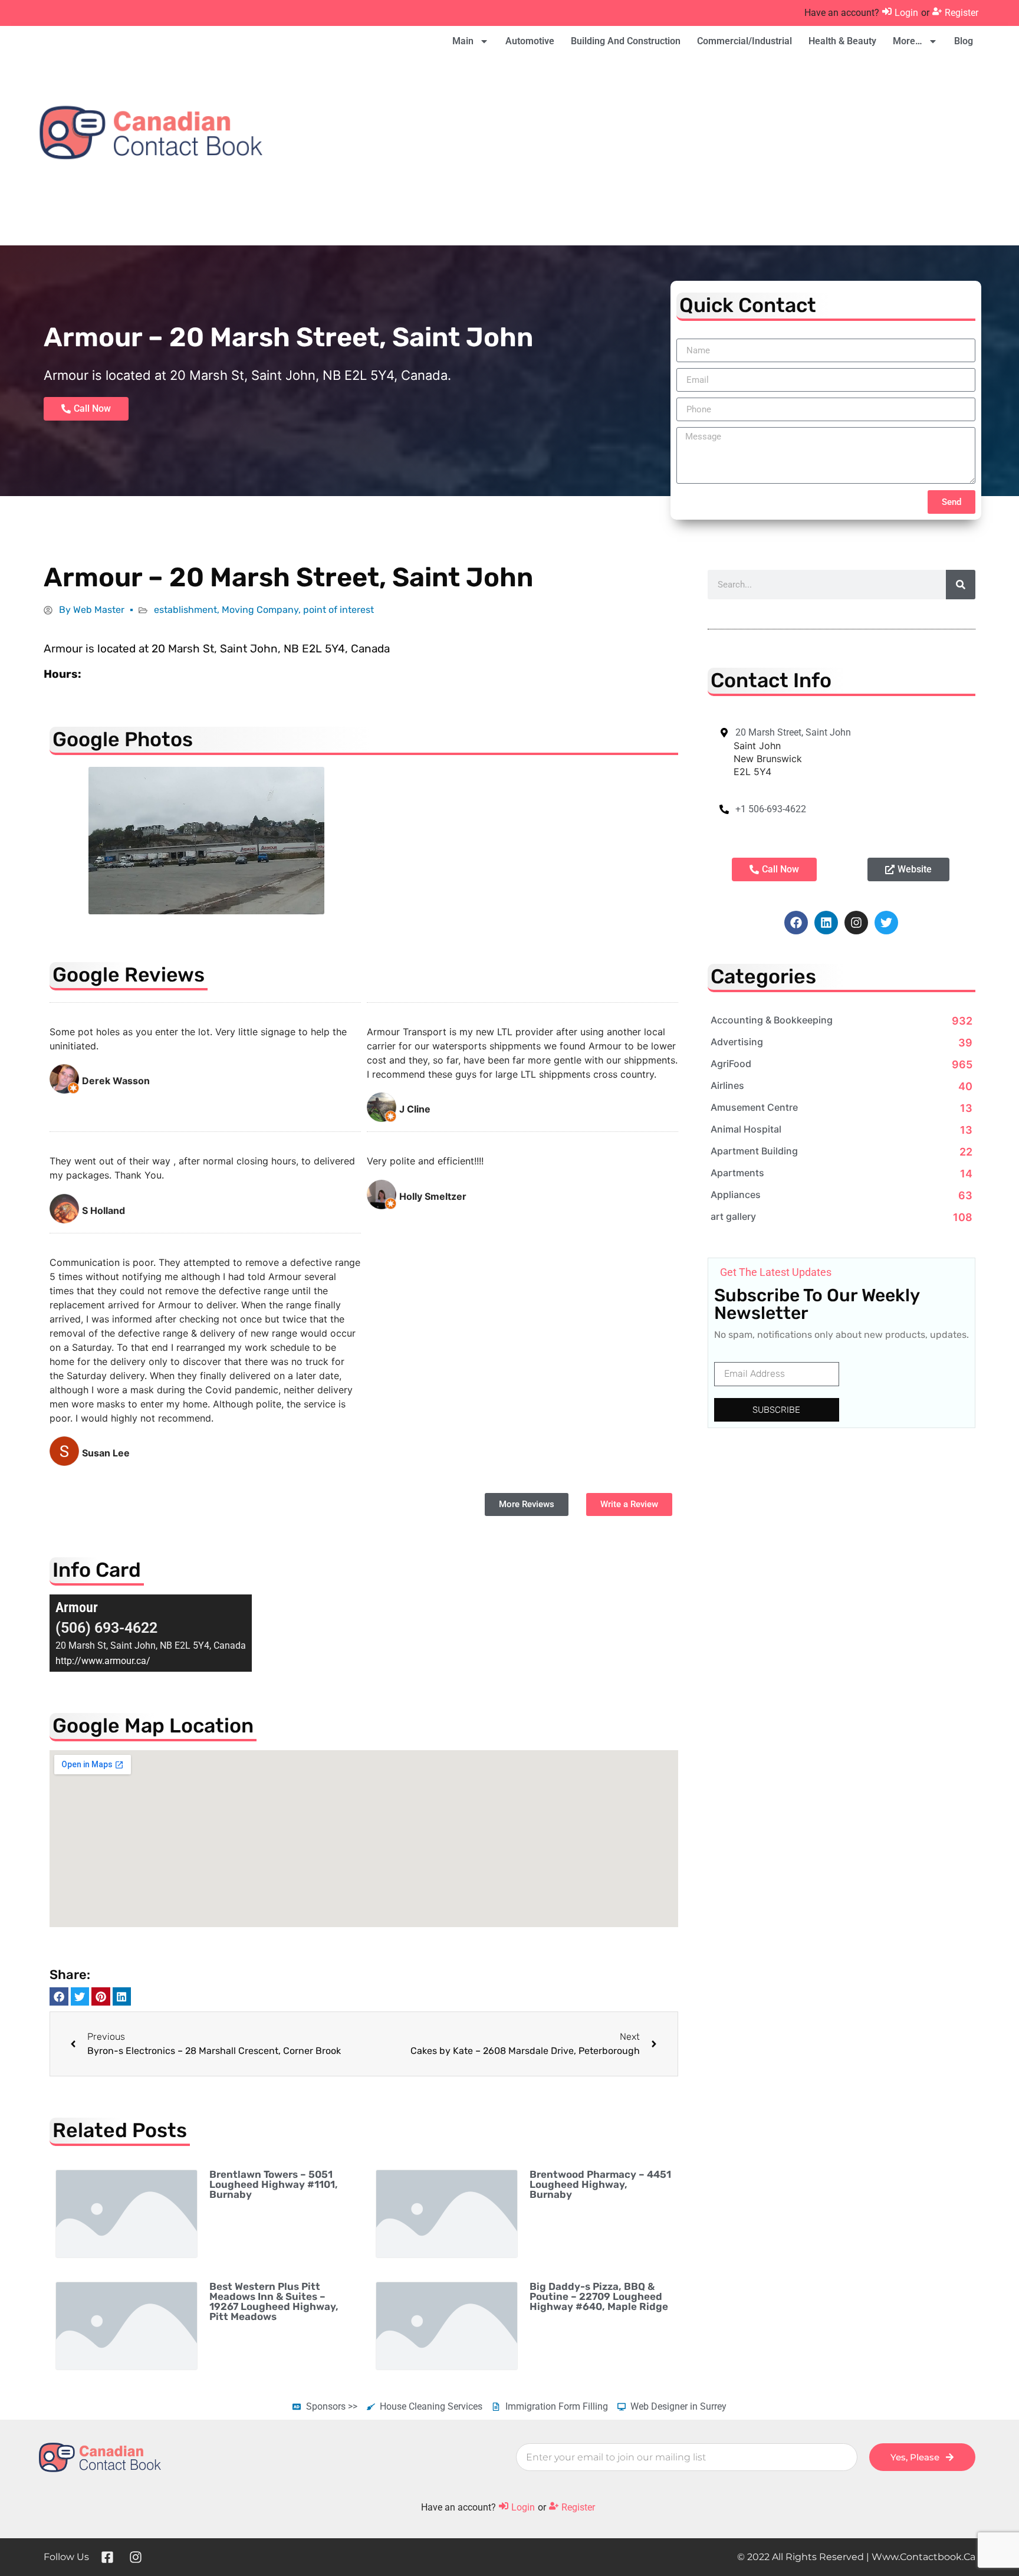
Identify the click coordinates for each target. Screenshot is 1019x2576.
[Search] (961, 585)
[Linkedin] (826, 923)
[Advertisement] (713, 151)
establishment (185, 610)
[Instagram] (856, 923)
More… (908, 41)
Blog (964, 41)
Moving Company (260, 610)
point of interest (338, 610)
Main (463, 41)
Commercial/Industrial (744, 41)
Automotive (530, 41)
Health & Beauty (842, 41)
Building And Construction (626, 41)
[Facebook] (796, 923)
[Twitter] (886, 923)
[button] (59, 1997)
